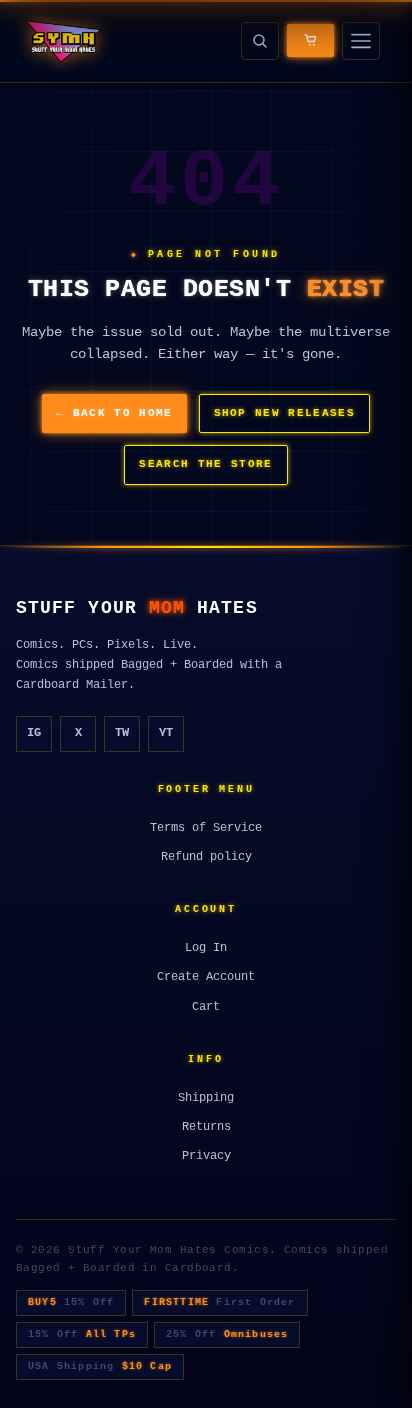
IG (34, 733)
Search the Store (205, 464)
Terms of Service (206, 828)
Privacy (206, 1156)
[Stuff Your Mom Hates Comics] (62, 41)
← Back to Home (114, 413)
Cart (206, 1007)
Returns (206, 1127)
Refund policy (206, 857)
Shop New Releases (284, 413)
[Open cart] (310, 40)
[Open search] (260, 41)
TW (122, 733)
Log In (206, 948)
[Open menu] (361, 41)
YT (166, 733)
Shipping (206, 1098)
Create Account (206, 977)
